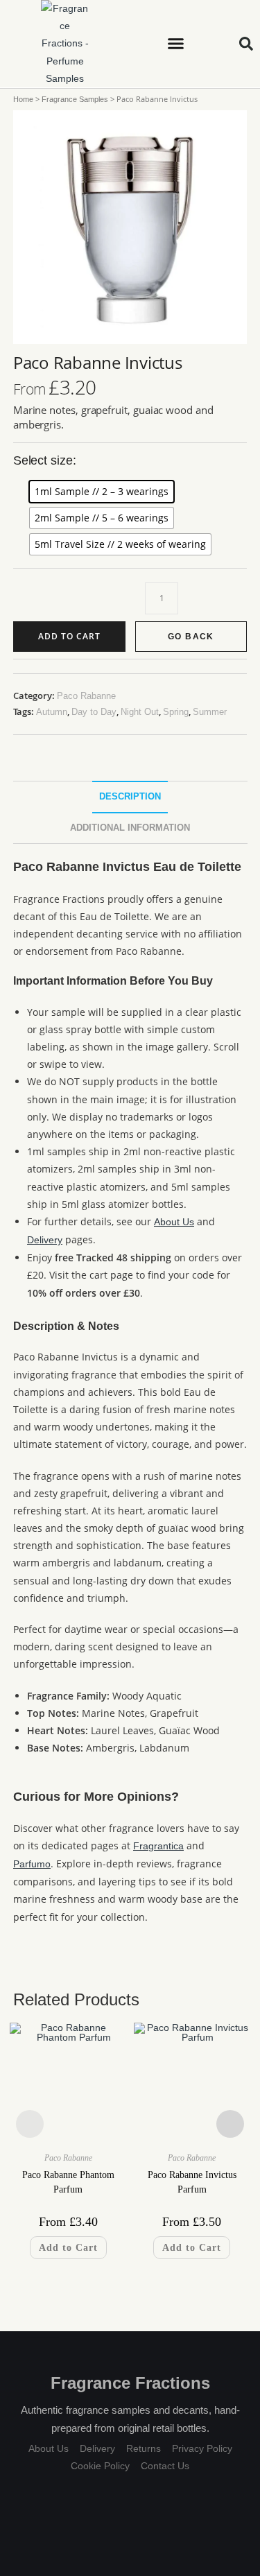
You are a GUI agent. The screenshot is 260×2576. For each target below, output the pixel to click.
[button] (175, 44)
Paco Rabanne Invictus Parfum (192, 2182)
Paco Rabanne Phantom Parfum (68, 2182)
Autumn (52, 712)
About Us (174, 1222)
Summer (210, 712)
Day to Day (94, 712)
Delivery (45, 1240)
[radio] (102, 492)
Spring (176, 712)
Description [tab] (130, 797)
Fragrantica (158, 1846)
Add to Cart (69, 636)
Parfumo (32, 1864)
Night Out (140, 712)
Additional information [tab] (130, 827)
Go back (191, 637)
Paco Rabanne (86, 696)
